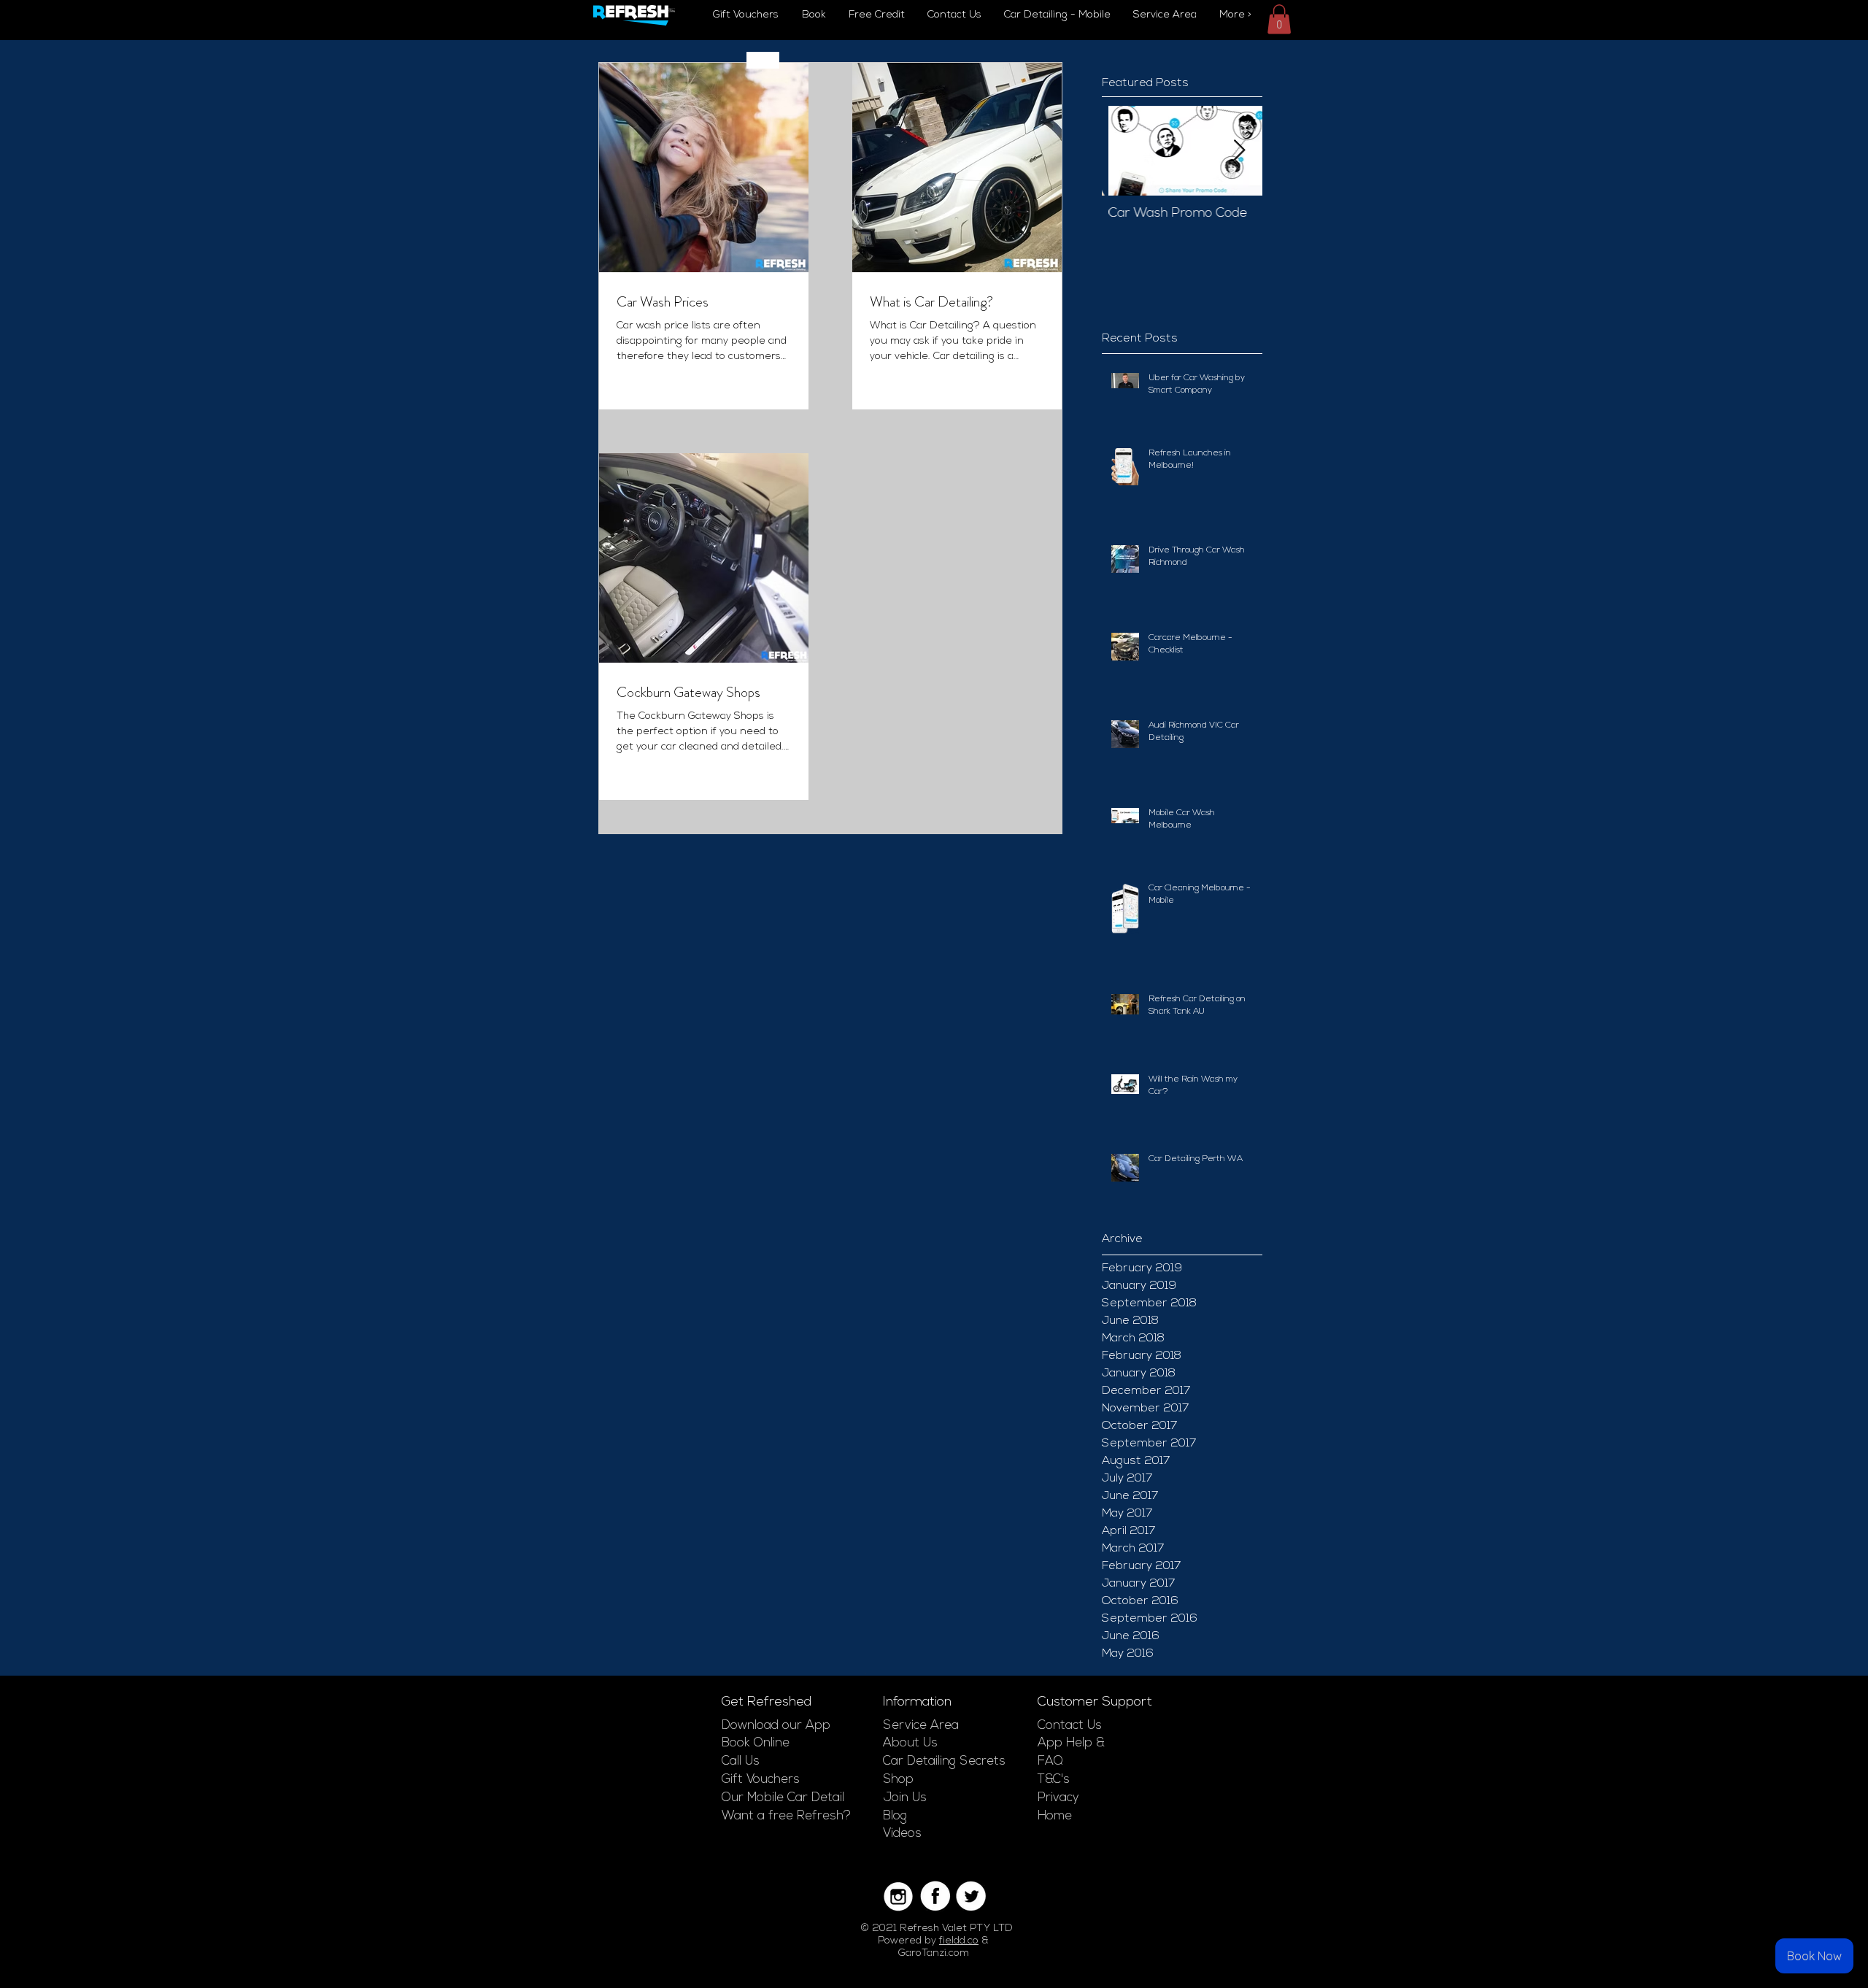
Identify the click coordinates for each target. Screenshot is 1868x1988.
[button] (1279, 19)
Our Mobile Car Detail (783, 1798)
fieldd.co (959, 1941)
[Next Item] (1239, 151)
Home (1055, 1816)
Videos (902, 1834)
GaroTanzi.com (934, 1953)
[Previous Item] (1125, 151)
